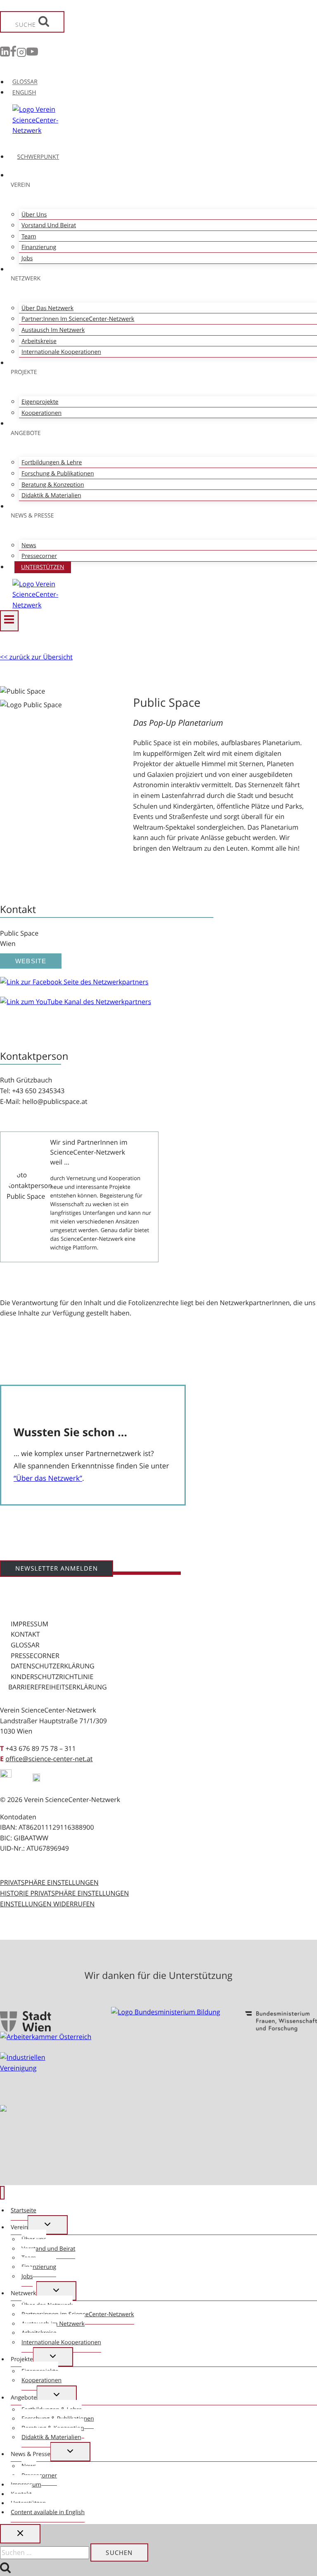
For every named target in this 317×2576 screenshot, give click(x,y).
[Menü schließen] (2, 2193)
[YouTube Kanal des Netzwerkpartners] (76, 1001)
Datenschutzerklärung (53, 1666)
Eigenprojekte (40, 402)
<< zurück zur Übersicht (36, 657)
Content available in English (48, 2512)
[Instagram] (21, 54)
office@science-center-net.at (49, 1759)
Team (29, 236)
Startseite (24, 2210)
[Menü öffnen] (9, 621)
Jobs (27, 258)
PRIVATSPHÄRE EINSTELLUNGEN (49, 1882)
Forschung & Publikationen (58, 474)
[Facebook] (13, 54)
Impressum (30, 1624)
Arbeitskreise (39, 341)
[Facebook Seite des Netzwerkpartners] (74, 982)
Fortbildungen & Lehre (52, 462)
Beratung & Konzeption (53, 485)
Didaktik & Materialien (51, 495)
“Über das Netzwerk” (48, 1478)
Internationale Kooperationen (61, 352)
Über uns (34, 215)
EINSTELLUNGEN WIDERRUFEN (47, 1904)
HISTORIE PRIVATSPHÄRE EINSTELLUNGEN (64, 1893)
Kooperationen (41, 413)
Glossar (25, 1645)
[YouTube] (32, 54)
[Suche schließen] (20, 2534)
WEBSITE (31, 961)
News (29, 545)
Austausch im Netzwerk (53, 330)
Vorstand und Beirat (49, 225)
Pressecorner (39, 556)
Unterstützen (43, 567)
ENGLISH (24, 93)
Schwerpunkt (38, 157)
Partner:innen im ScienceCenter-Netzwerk (78, 319)
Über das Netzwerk (47, 308)
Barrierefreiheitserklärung (58, 1687)
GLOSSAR (25, 82)
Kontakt (25, 1634)
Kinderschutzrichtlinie (52, 1677)
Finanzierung (39, 247)
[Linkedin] (5, 54)
